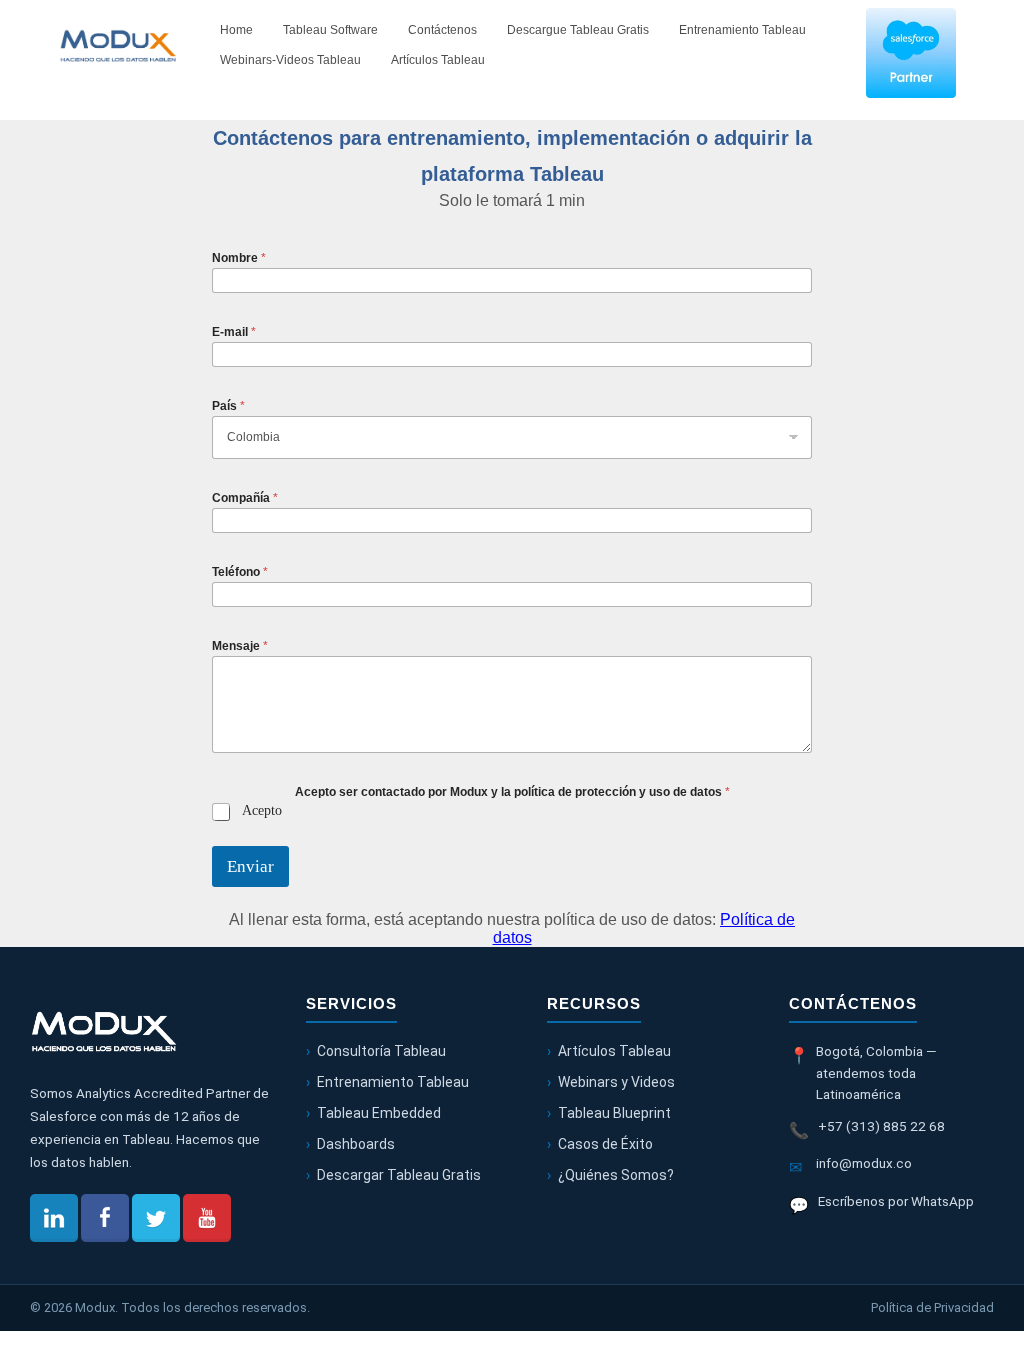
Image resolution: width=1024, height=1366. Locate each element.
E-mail (234, 332)
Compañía (245, 498)
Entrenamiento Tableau (742, 30)
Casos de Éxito (605, 1144)
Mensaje (240, 646)
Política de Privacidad (932, 1307)
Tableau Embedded (379, 1113)
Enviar (250, 866)
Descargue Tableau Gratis (578, 30)
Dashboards (356, 1144)
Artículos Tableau (438, 60)
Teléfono (240, 572)
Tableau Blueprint (614, 1113)
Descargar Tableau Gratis (399, 1175)
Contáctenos (442, 30)
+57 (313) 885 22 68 (881, 1126)
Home (236, 30)
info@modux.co (864, 1163)
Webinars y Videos (616, 1082)
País (228, 406)
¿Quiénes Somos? (616, 1175)
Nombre (239, 258)
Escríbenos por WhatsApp (896, 1201)
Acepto (262, 810)
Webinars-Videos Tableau (290, 60)
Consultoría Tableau (381, 1051)
